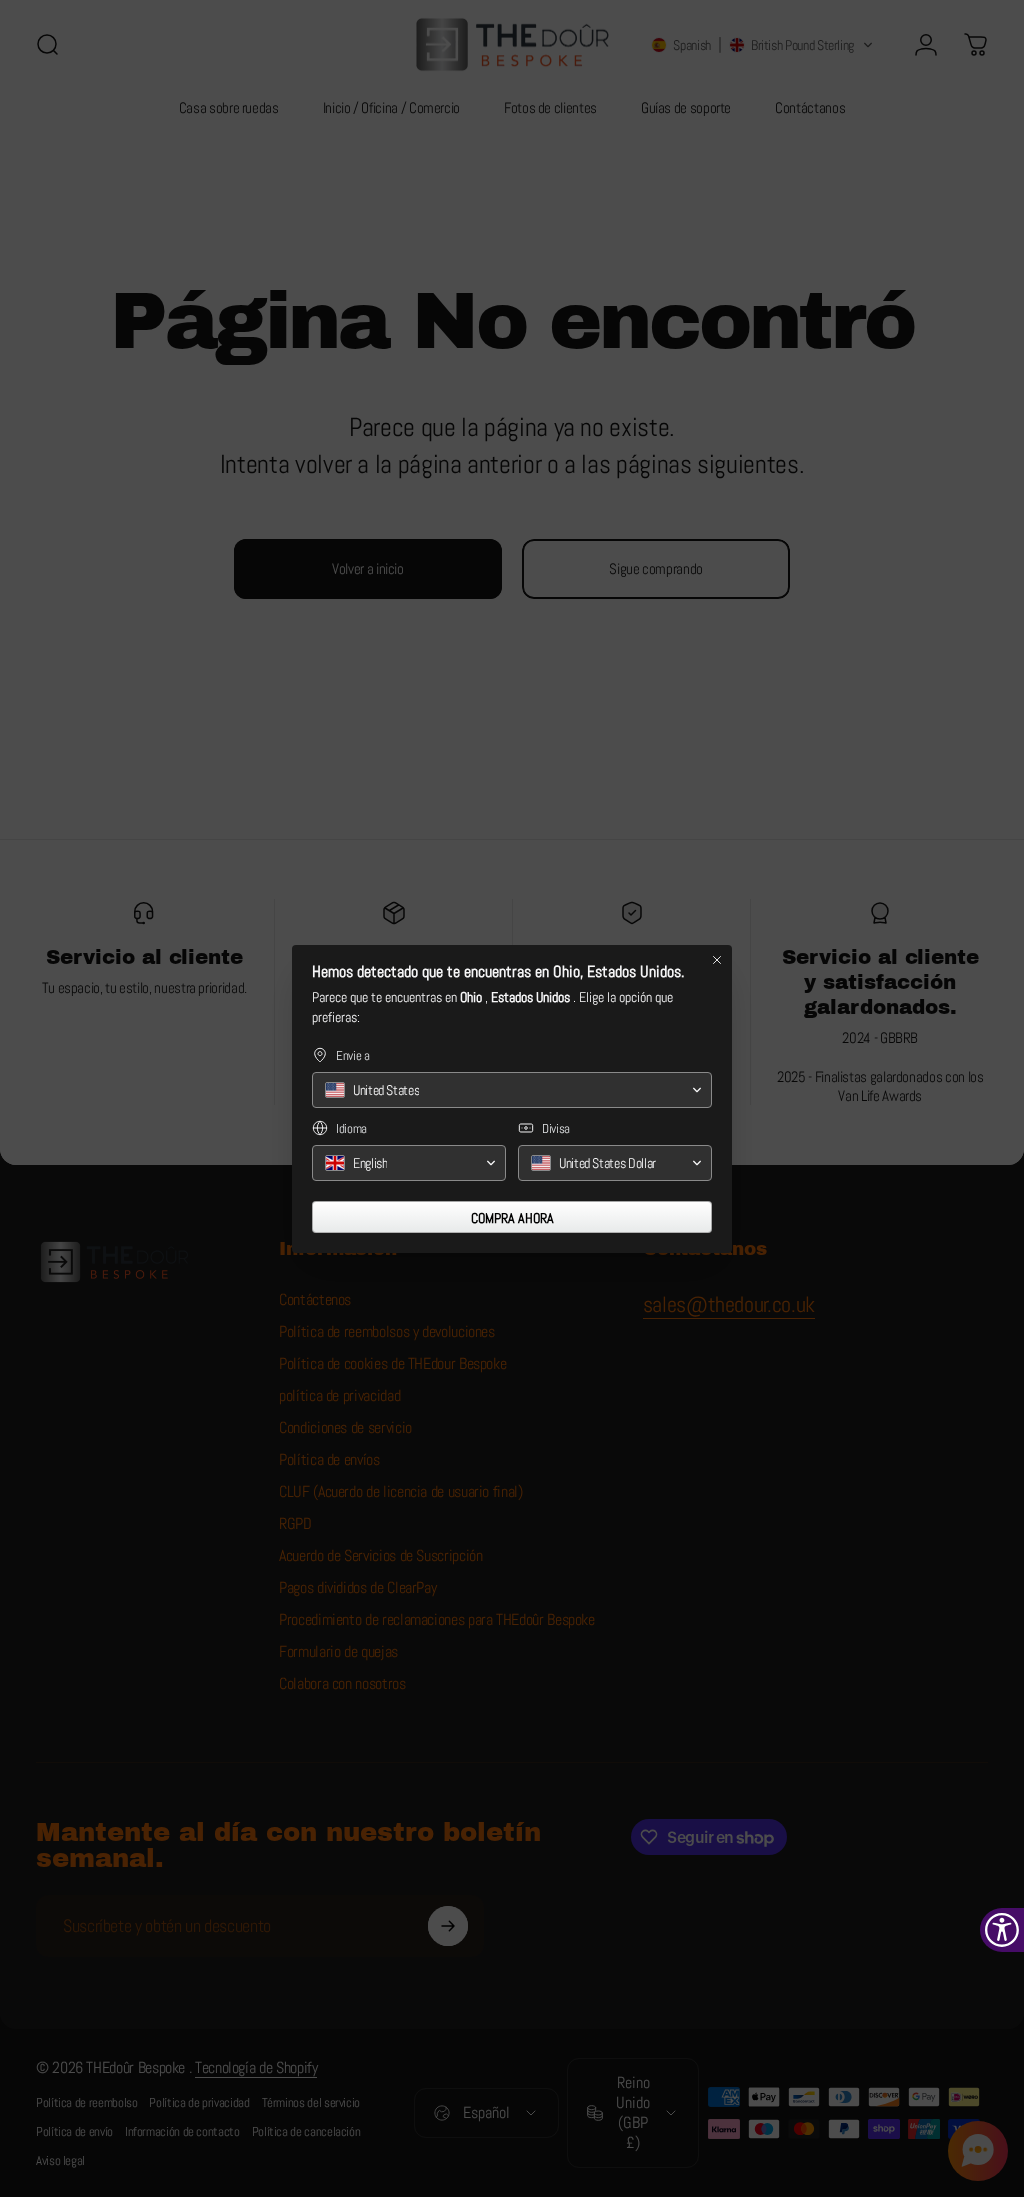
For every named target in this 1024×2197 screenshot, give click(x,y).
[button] (512, 1090)
